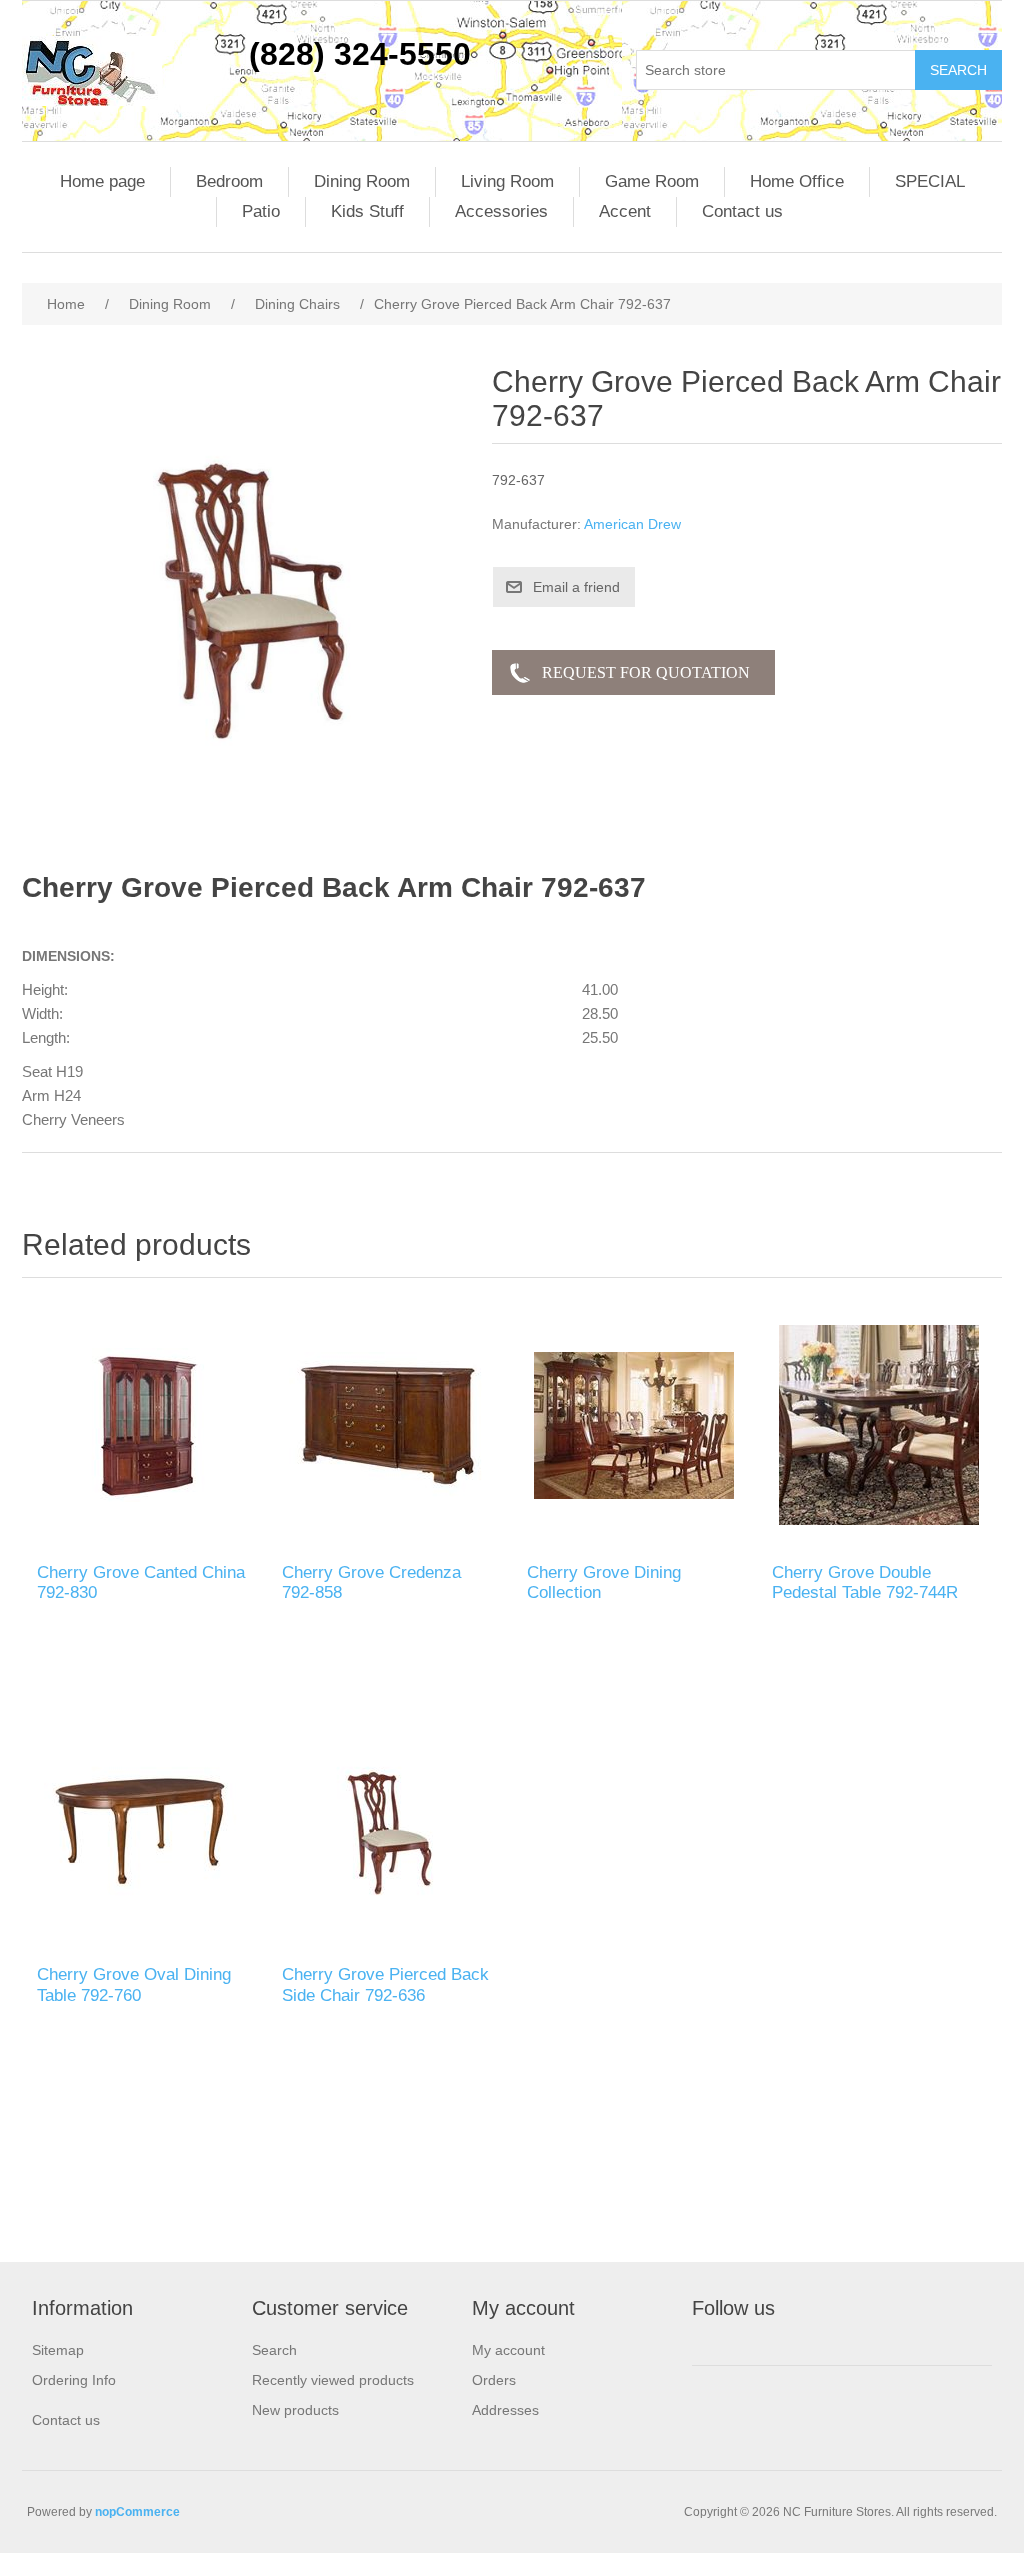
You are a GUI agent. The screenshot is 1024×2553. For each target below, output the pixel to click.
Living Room (507, 181)
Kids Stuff (367, 211)
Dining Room (362, 181)
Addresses (505, 2410)
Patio (261, 211)
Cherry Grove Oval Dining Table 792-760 (134, 1984)
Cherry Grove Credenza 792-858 (371, 1582)
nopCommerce (137, 2512)
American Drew (632, 524)
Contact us (742, 211)
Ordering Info (74, 2380)
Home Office (797, 181)
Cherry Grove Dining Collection (604, 1582)
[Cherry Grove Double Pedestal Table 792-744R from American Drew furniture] (879, 1425)
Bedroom (229, 181)
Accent (625, 211)
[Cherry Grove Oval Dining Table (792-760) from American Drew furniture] (144, 1827)
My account (508, 2350)
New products (295, 2410)
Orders (494, 2380)
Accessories (501, 211)
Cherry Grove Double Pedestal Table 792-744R (865, 1582)
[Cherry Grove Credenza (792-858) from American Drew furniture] (389, 1425)
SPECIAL (930, 181)
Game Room (652, 181)
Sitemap (58, 2350)
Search (274, 2350)
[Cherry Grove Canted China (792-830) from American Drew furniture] (144, 1425)
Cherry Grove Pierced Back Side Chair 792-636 (385, 1984)
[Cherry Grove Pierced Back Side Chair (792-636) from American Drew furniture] (389, 1827)
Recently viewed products (333, 2380)
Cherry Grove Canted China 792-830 (141, 1582)
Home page (102, 181)
